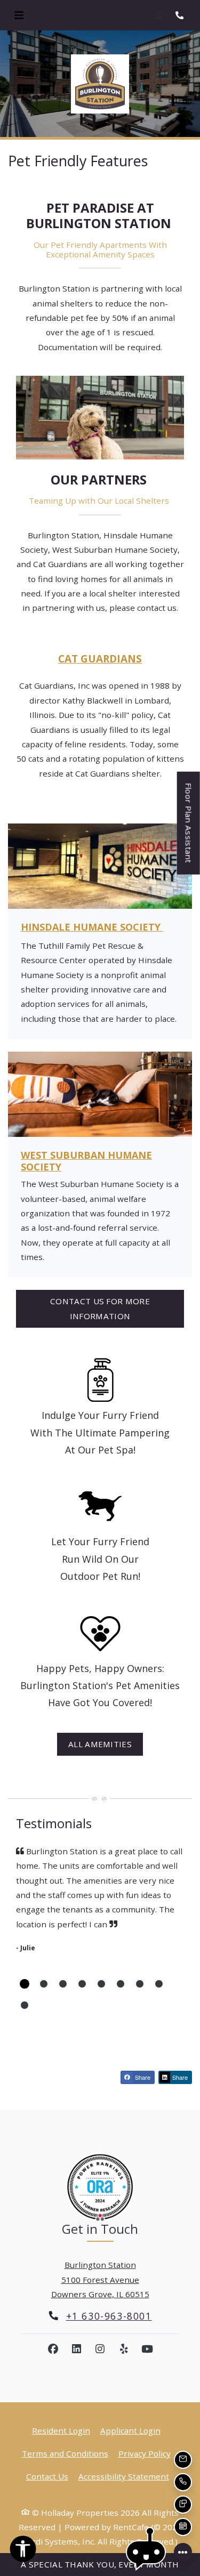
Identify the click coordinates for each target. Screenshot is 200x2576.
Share (142, 2077)
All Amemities (100, 1744)
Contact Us (47, 2476)
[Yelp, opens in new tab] (124, 2349)
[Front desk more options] (183, 2552)
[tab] (25, 1984)
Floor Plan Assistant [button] (189, 828)
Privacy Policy (145, 2453)
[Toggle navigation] (19, 15)
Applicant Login (130, 2430)
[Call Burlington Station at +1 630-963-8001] (181, 15)
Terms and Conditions (65, 2453)
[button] (162, 15)
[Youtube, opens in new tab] (147, 2349)
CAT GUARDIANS (100, 659)
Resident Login (61, 2430)
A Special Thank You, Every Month (100, 2564)
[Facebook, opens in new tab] (53, 2349)
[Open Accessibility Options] (23, 2551)
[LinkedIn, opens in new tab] (77, 2349)
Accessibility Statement (124, 2476)
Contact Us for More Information (100, 1308)
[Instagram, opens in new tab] (100, 2349)
